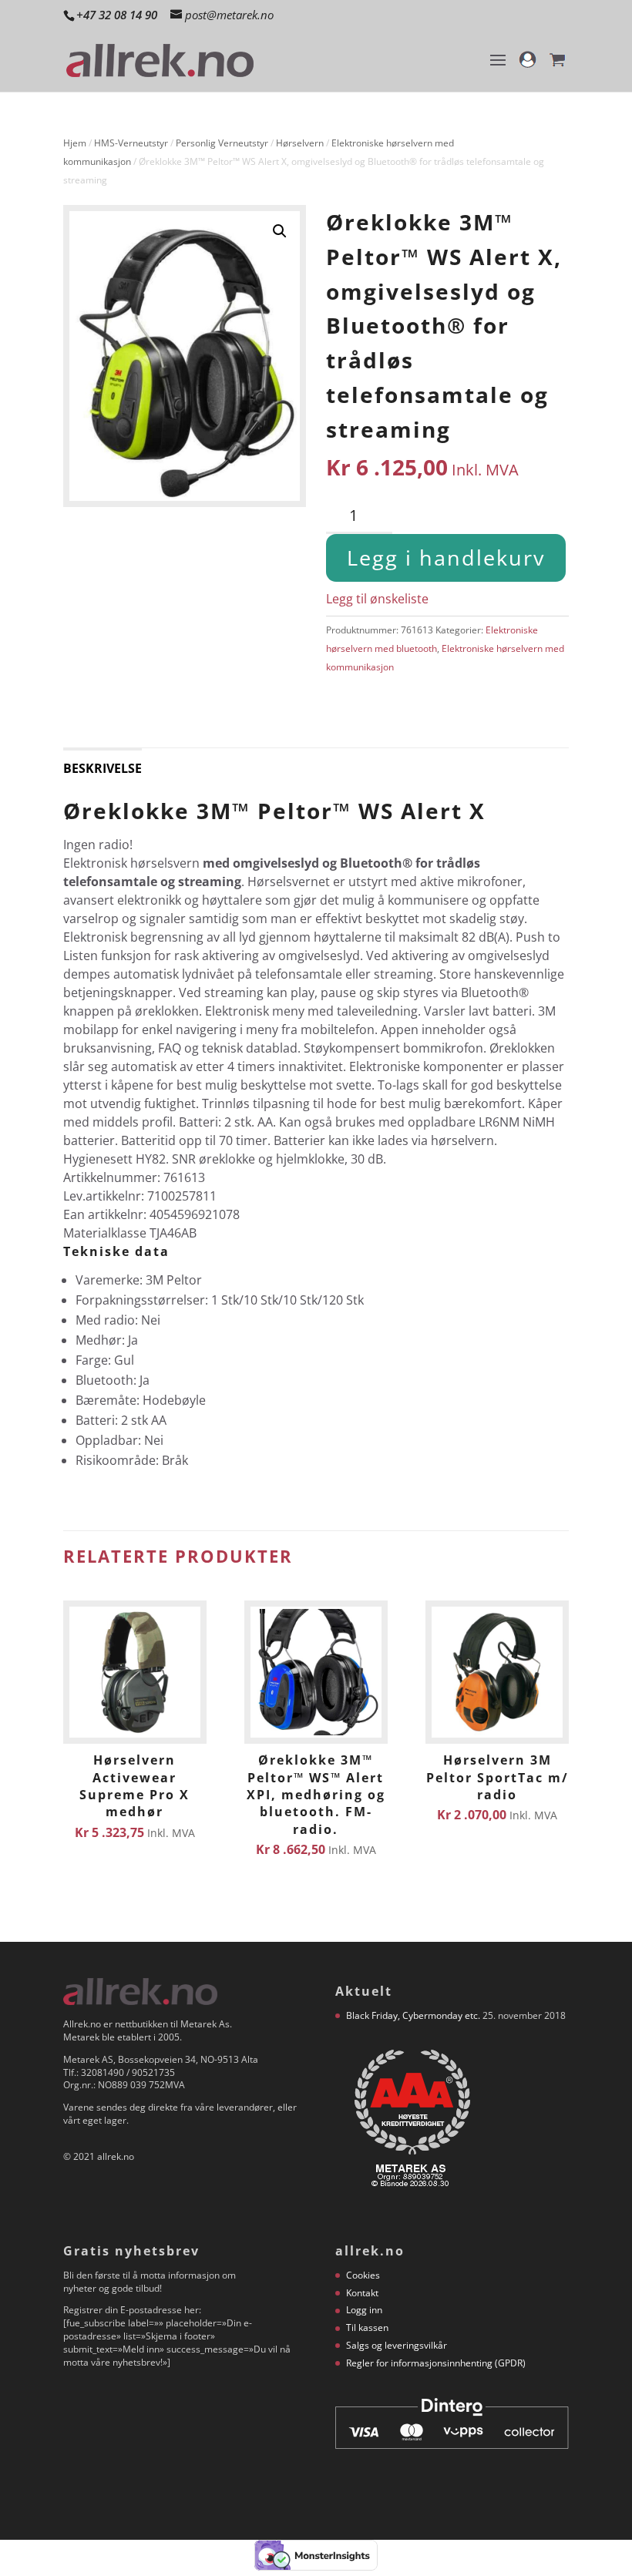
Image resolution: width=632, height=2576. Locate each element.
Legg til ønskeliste (377, 599)
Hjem (75, 143)
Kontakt (362, 2293)
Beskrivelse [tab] (103, 768)
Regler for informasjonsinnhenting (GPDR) (436, 2363)
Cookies (363, 2275)
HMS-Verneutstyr (131, 143)
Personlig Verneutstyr (222, 143)
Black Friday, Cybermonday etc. (413, 2015)
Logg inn (364, 2310)
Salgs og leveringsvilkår (397, 2345)
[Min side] (528, 67)
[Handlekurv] (557, 67)
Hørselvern (300, 143)
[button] (280, 231)
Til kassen (367, 2327)
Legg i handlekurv (446, 558)
